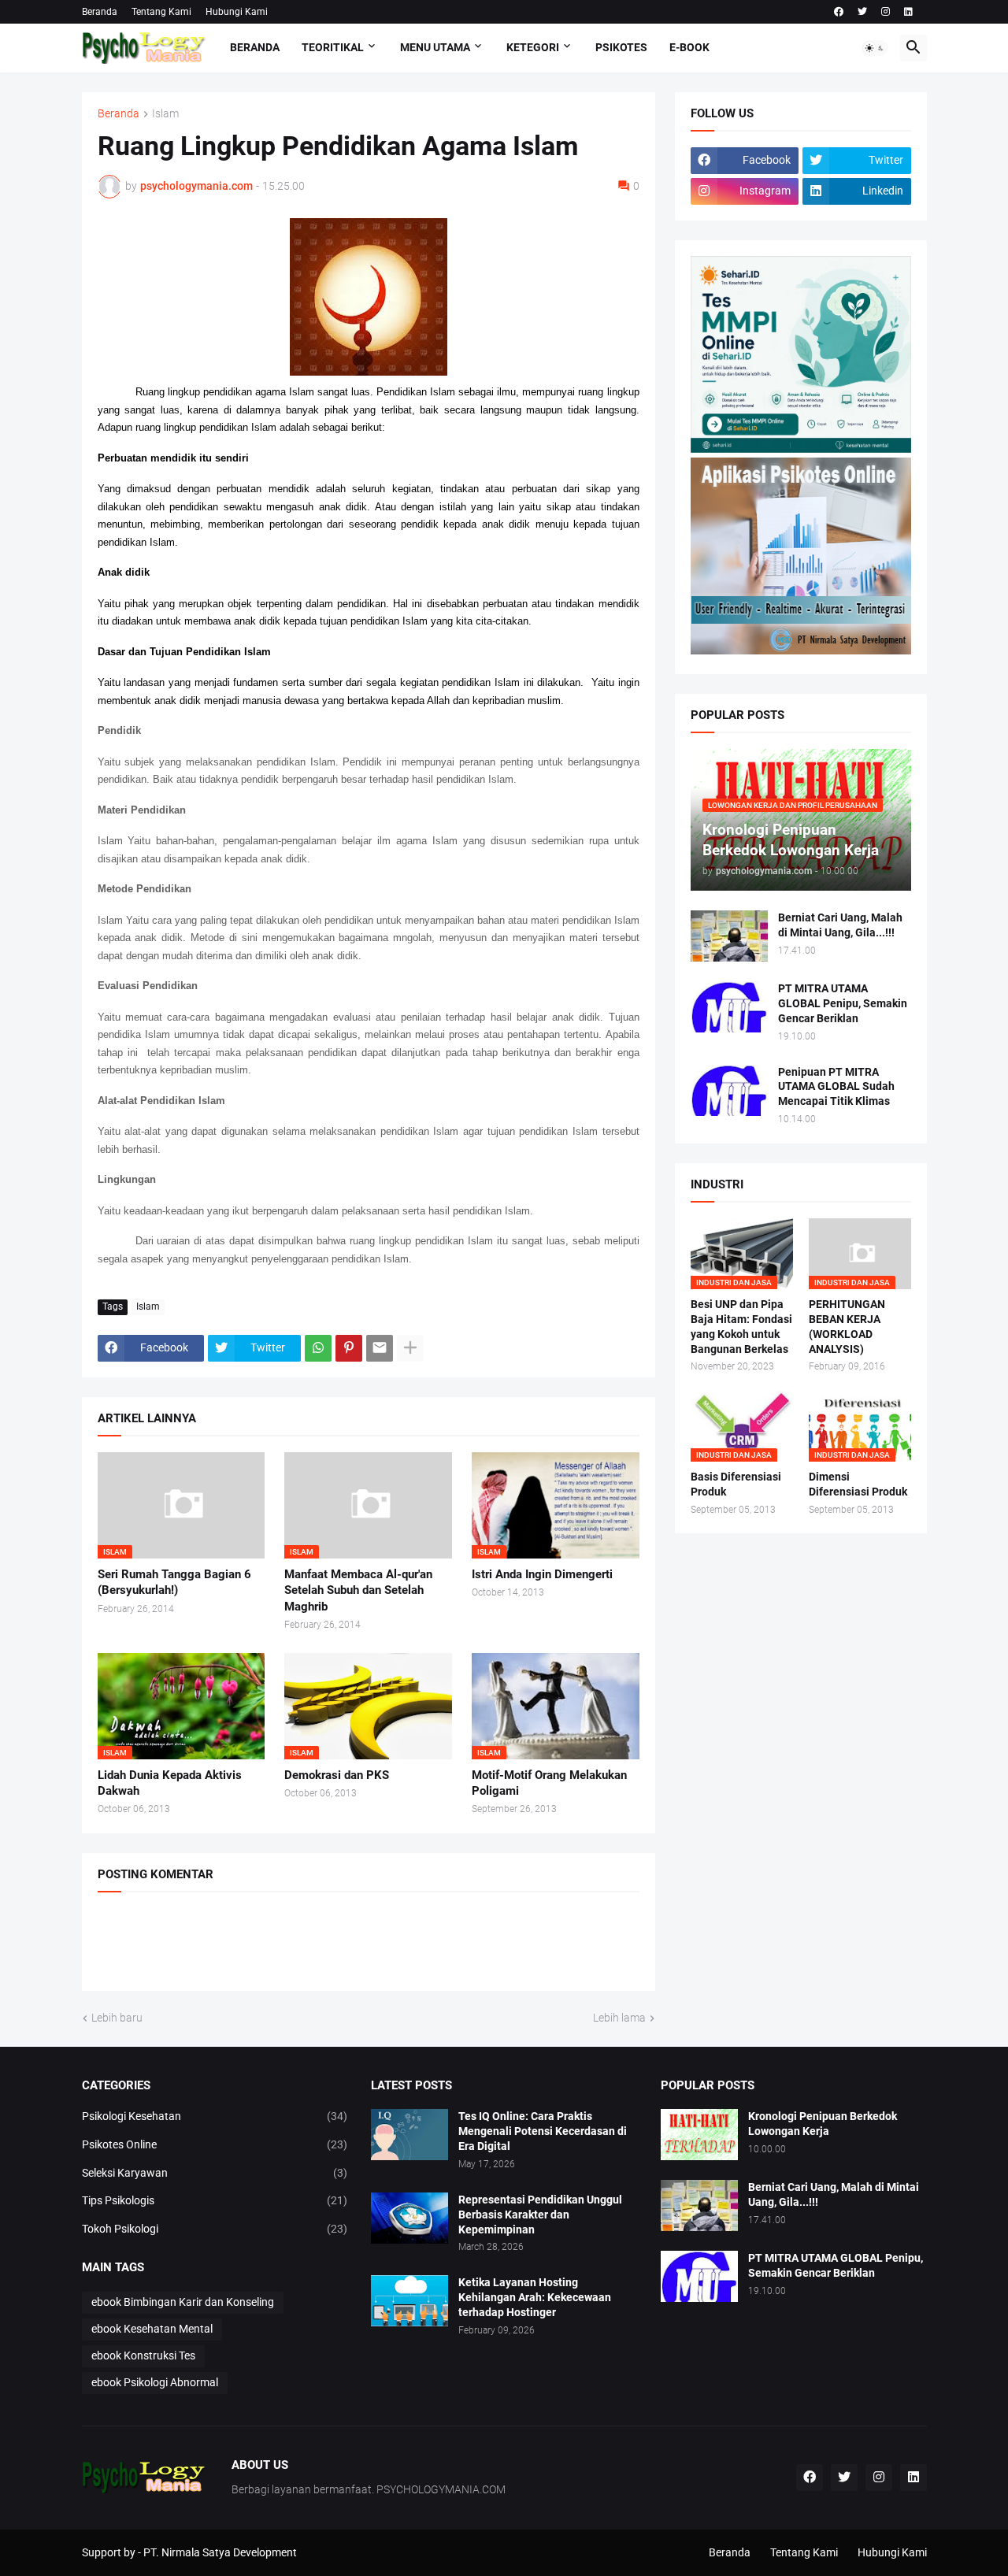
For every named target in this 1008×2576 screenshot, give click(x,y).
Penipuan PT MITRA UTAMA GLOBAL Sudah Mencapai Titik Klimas (836, 1087)
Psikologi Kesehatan (215, 2116)
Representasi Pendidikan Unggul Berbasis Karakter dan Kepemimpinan (540, 2215)
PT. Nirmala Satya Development (220, 2552)
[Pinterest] (349, 1348)
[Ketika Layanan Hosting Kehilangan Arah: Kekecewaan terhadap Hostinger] (409, 2301)
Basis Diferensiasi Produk (736, 1484)
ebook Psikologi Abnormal (155, 2382)
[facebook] (839, 12)
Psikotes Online (215, 2144)
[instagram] (886, 12)
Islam (165, 114)
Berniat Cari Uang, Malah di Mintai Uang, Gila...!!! (840, 925)
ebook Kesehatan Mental (152, 2329)
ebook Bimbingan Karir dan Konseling (183, 2302)
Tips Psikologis (215, 2200)
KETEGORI (533, 47)
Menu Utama (435, 47)
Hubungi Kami (237, 12)
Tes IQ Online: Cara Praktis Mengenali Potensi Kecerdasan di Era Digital (543, 2131)
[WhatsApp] (318, 1348)
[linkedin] (908, 12)
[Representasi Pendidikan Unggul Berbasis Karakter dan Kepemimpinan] (409, 2218)
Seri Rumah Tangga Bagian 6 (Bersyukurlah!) (174, 1582)
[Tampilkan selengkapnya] (410, 1348)
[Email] (380, 1348)
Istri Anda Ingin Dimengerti (542, 1574)
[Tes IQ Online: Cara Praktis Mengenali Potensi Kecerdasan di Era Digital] (409, 2135)
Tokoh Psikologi (215, 2229)
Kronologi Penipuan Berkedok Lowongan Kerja (823, 2124)
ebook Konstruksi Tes (143, 2355)
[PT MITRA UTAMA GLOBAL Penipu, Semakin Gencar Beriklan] (729, 1007)
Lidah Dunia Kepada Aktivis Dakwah (170, 1783)
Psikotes (621, 47)
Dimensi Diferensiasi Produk (858, 1484)
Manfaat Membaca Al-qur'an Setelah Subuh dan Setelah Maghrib (358, 1590)
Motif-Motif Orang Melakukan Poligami (549, 1783)
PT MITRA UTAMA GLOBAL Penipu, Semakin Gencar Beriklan (843, 1003)
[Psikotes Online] (801, 449)
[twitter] (862, 12)
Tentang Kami (161, 12)
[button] (875, 48)
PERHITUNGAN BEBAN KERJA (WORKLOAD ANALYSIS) (847, 1327)
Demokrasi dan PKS (337, 1775)
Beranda (100, 12)
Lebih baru (117, 2018)
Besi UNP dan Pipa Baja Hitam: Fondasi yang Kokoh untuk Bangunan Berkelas (741, 1327)
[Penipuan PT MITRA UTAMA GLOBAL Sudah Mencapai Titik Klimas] (729, 1090)
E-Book (689, 47)
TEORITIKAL (333, 47)
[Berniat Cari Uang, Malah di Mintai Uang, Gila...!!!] (729, 936)
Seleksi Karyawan (215, 2173)
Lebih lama (619, 2018)
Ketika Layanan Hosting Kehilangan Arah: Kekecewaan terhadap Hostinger (535, 2297)
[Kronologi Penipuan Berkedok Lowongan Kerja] (699, 2135)
